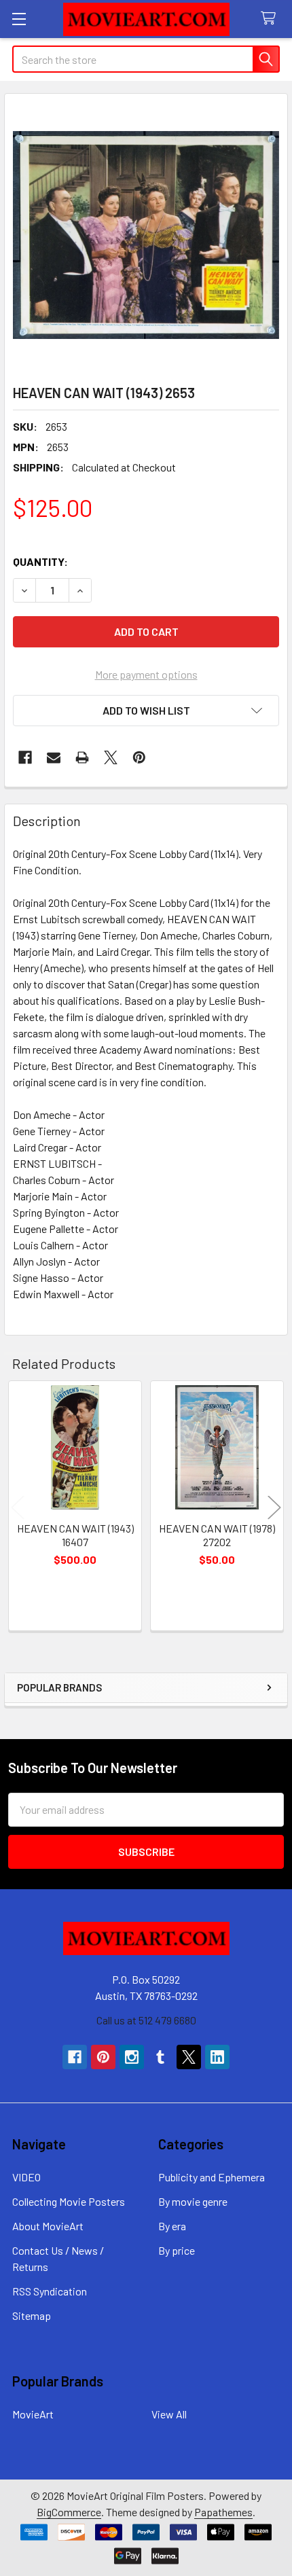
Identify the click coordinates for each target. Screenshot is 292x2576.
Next (274, 1508)
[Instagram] (132, 2057)
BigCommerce (69, 2512)
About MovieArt (48, 2226)
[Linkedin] (217, 2057)
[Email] (54, 757)
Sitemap (32, 2315)
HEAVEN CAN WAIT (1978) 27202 (217, 1535)
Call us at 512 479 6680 (146, 2020)
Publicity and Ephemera (212, 2177)
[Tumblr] (160, 2057)
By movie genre (193, 2201)
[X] (111, 757)
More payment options (146, 674)
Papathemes (223, 2512)
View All (169, 2414)
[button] (146, 711)
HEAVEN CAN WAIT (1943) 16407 (75, 1535)
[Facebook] (25, 757)
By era (172, 2226)
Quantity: (40, 561)
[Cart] (271, 19)
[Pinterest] (139, 757)
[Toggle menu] (19, 19)
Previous (18, 1508)
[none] (146, 235)
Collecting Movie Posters (69, 2201)
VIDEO (26, 2177)
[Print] (82, 757)
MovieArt (33, 2414)
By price (177, 2250)
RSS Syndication (50, 2291)
